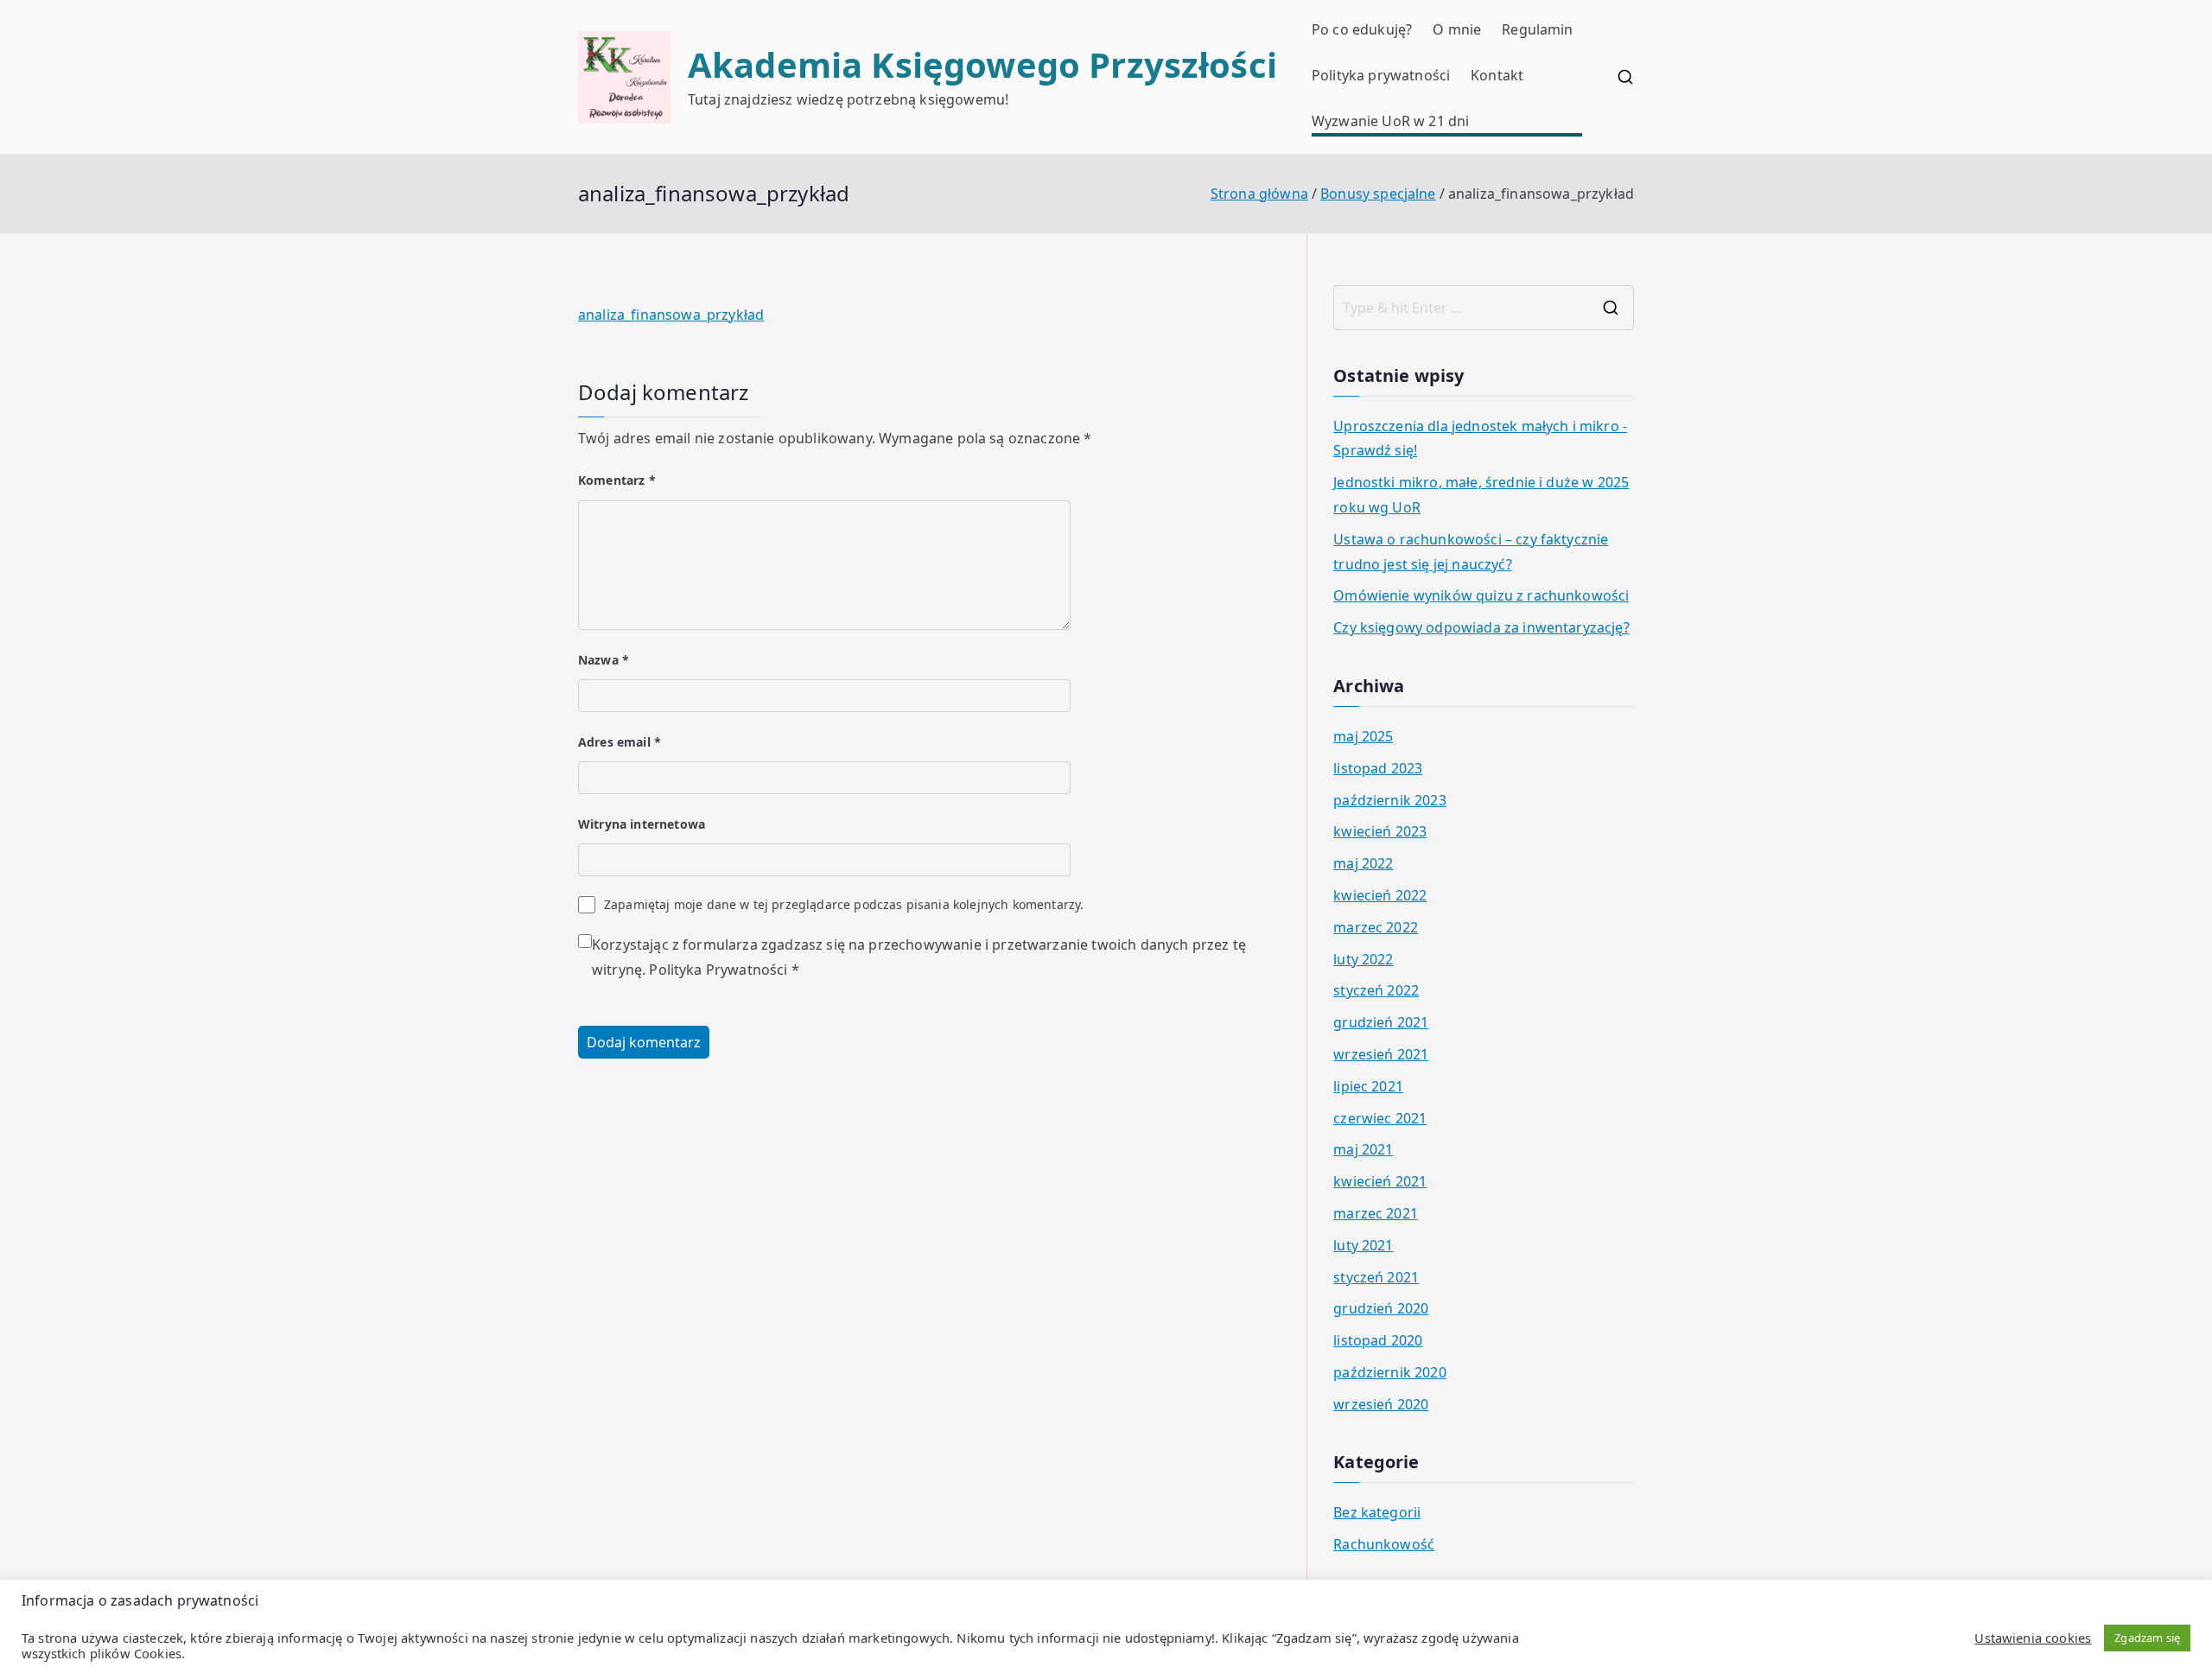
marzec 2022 (1376, 927)
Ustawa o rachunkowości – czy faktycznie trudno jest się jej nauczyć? (1471, 552)
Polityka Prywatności (718, 970)
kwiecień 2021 (1380, 1181)
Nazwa (604, 660)
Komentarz (617, 480)
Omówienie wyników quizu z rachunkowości (1481, 595)
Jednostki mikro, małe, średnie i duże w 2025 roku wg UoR (1481, 495)
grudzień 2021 (1381, 1022)
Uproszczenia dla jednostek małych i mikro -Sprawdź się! (1480, 439)
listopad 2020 (1378, 1340)
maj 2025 (1363, 736)
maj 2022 (1363, 863)
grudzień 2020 (1381, 1308)
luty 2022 (1363, 959)
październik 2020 (1390, 1372)
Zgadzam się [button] (2147, 1638)
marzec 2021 (1376, 1213)
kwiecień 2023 (1380, 831)
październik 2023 (1390, 800)
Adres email (620, 742)
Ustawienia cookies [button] (2033, 1638)
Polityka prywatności (1381, 75)
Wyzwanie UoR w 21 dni (1390, 121)
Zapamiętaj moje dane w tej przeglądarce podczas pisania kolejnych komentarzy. (844, 904)
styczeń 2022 (1376, 990)
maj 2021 (1363, 1149)
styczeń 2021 (1376, 1277)
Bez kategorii (1377, 1512)
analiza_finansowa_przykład (671, 315)
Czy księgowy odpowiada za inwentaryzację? (1481, 627)
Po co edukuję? (1362, 29)
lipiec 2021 (1368, 1086)
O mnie (1457, 29)
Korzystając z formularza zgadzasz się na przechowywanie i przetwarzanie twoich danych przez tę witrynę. (919, 957)
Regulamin (1537, 29)
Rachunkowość (1384, 1544)
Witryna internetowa (642, 824)
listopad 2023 (1378, 768)
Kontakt (1497, 75)
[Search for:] (1484, 308)
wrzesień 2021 (1381, 1054)
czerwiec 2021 (1380, 1118)
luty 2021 (1363, 1245)
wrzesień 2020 (1381, 1404)
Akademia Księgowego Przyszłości (982, 64)
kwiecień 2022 (1380, 895)
